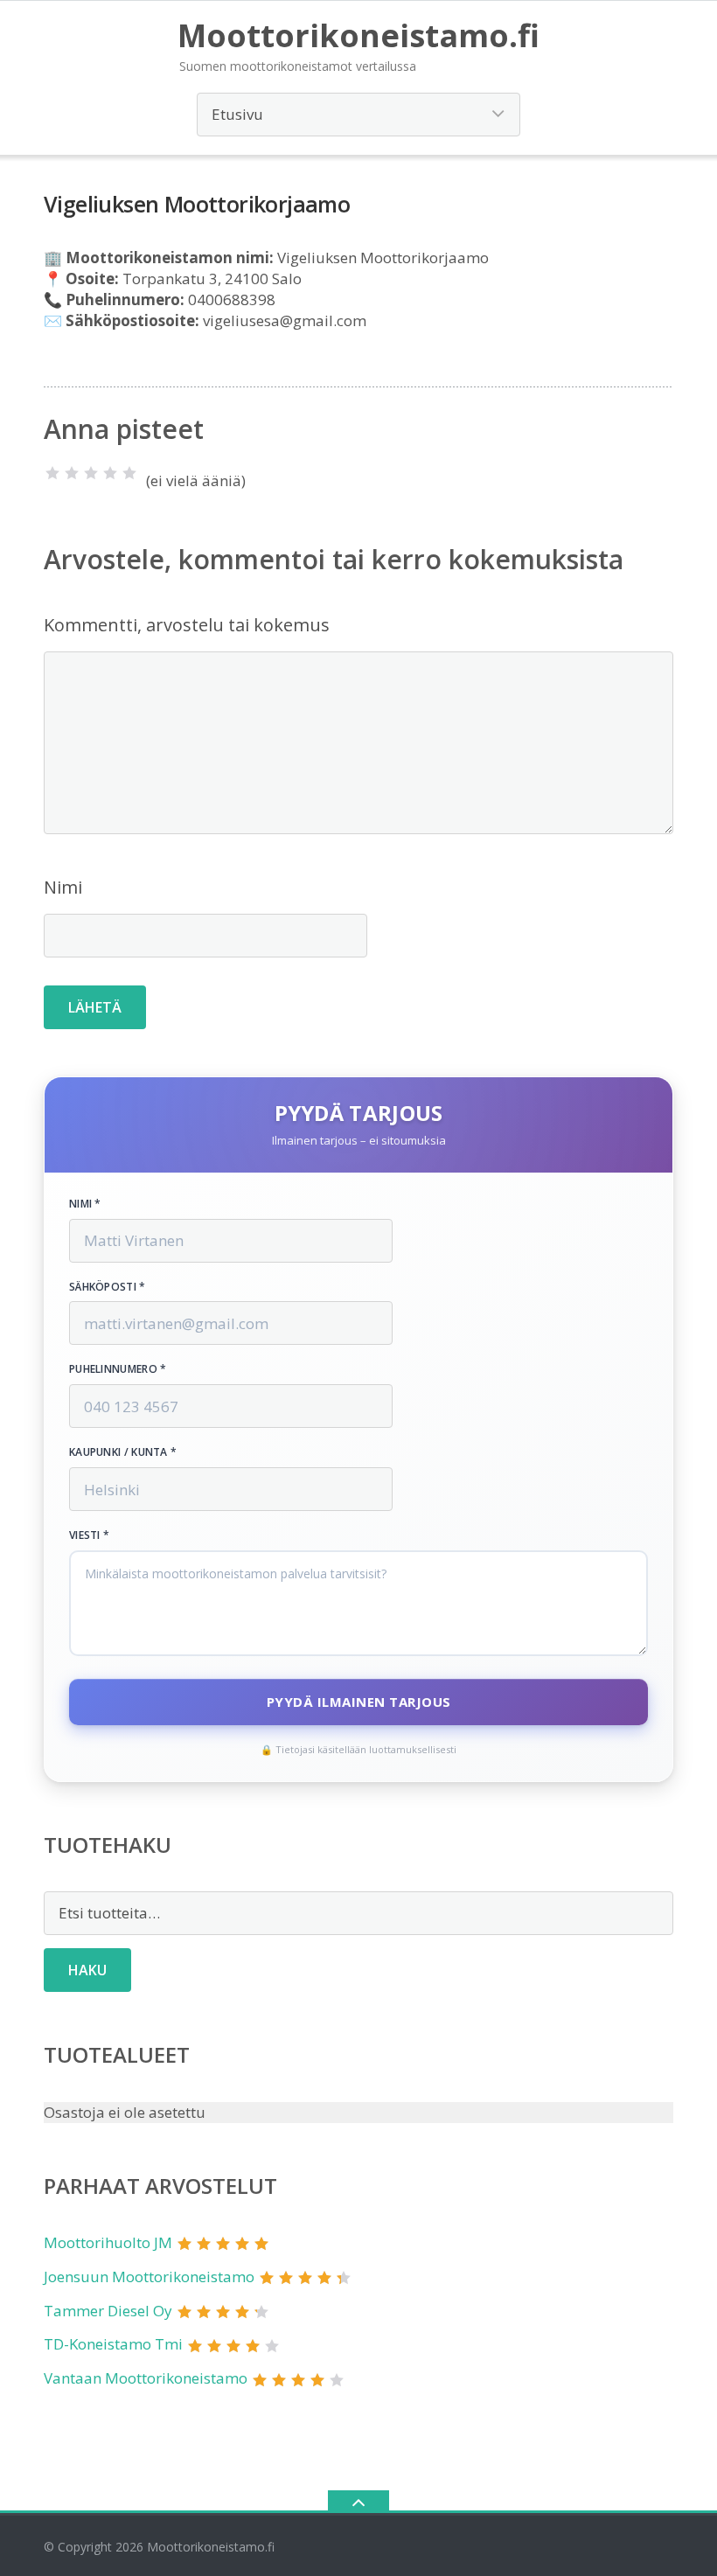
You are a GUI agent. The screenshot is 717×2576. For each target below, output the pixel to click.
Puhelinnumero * (118, 1369)
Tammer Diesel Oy (108, 2311)
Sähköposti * (108, 1287)
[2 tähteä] (72, 473)
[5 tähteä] (129, 473)
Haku (87, 1970)
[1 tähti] (52, 473)
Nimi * (85, 1204)
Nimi (63, 887)
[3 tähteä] (91, 473)
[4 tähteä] (110, 473)
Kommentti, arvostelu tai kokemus (187, 625)
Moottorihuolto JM (108, 2242)
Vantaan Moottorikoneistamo (146, 2378)
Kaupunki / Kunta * (123, 1452)
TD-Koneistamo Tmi (113, 2344)
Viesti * (89, 1535)
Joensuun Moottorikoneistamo (149, 2277)
